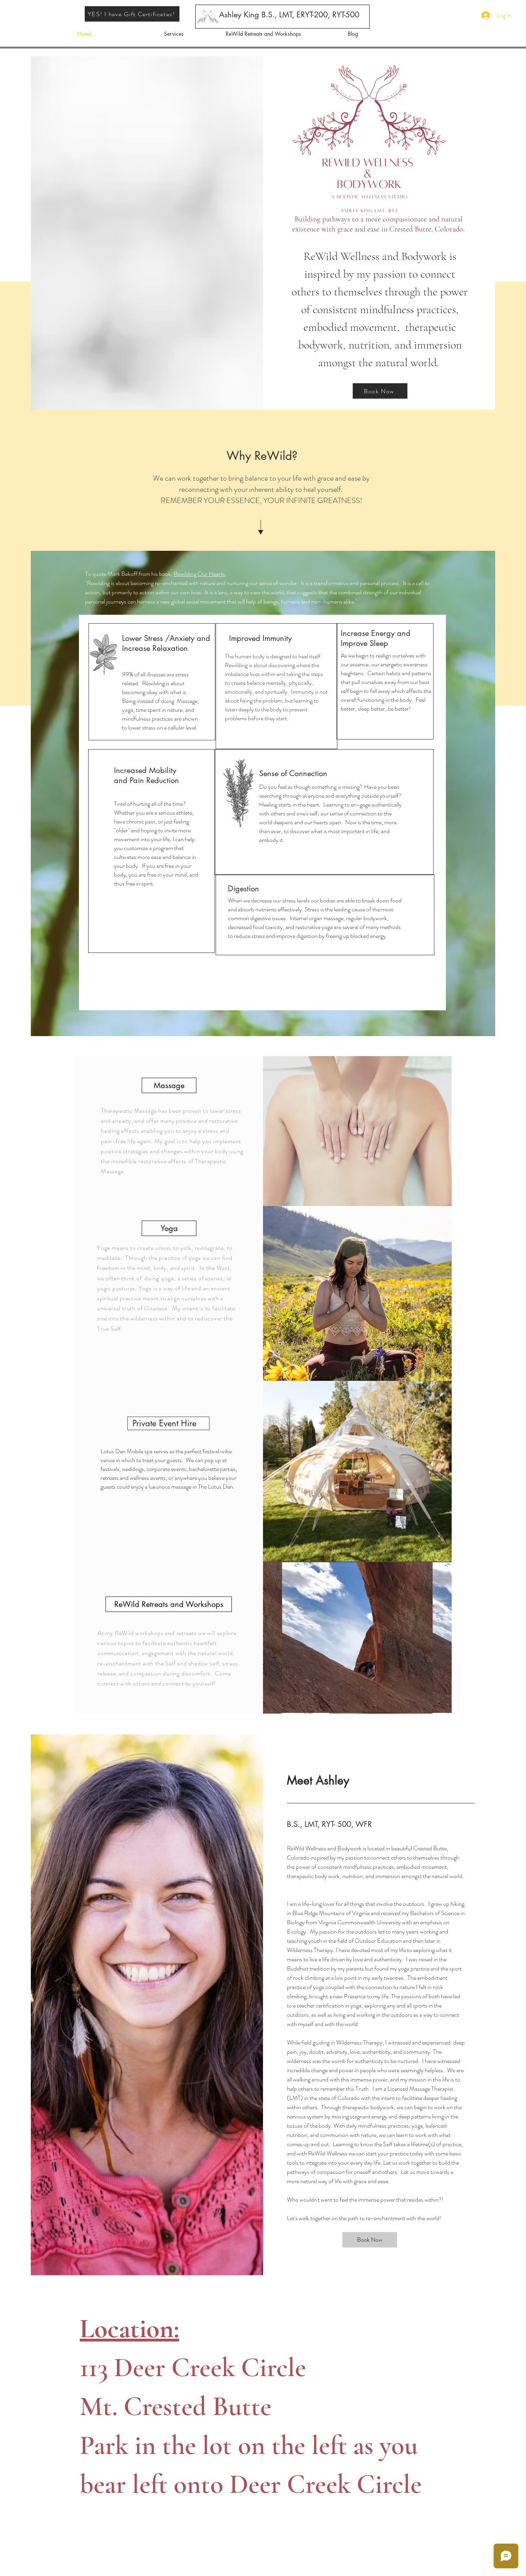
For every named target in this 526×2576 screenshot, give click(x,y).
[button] (169, 1604)
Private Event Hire (164, 1423)
